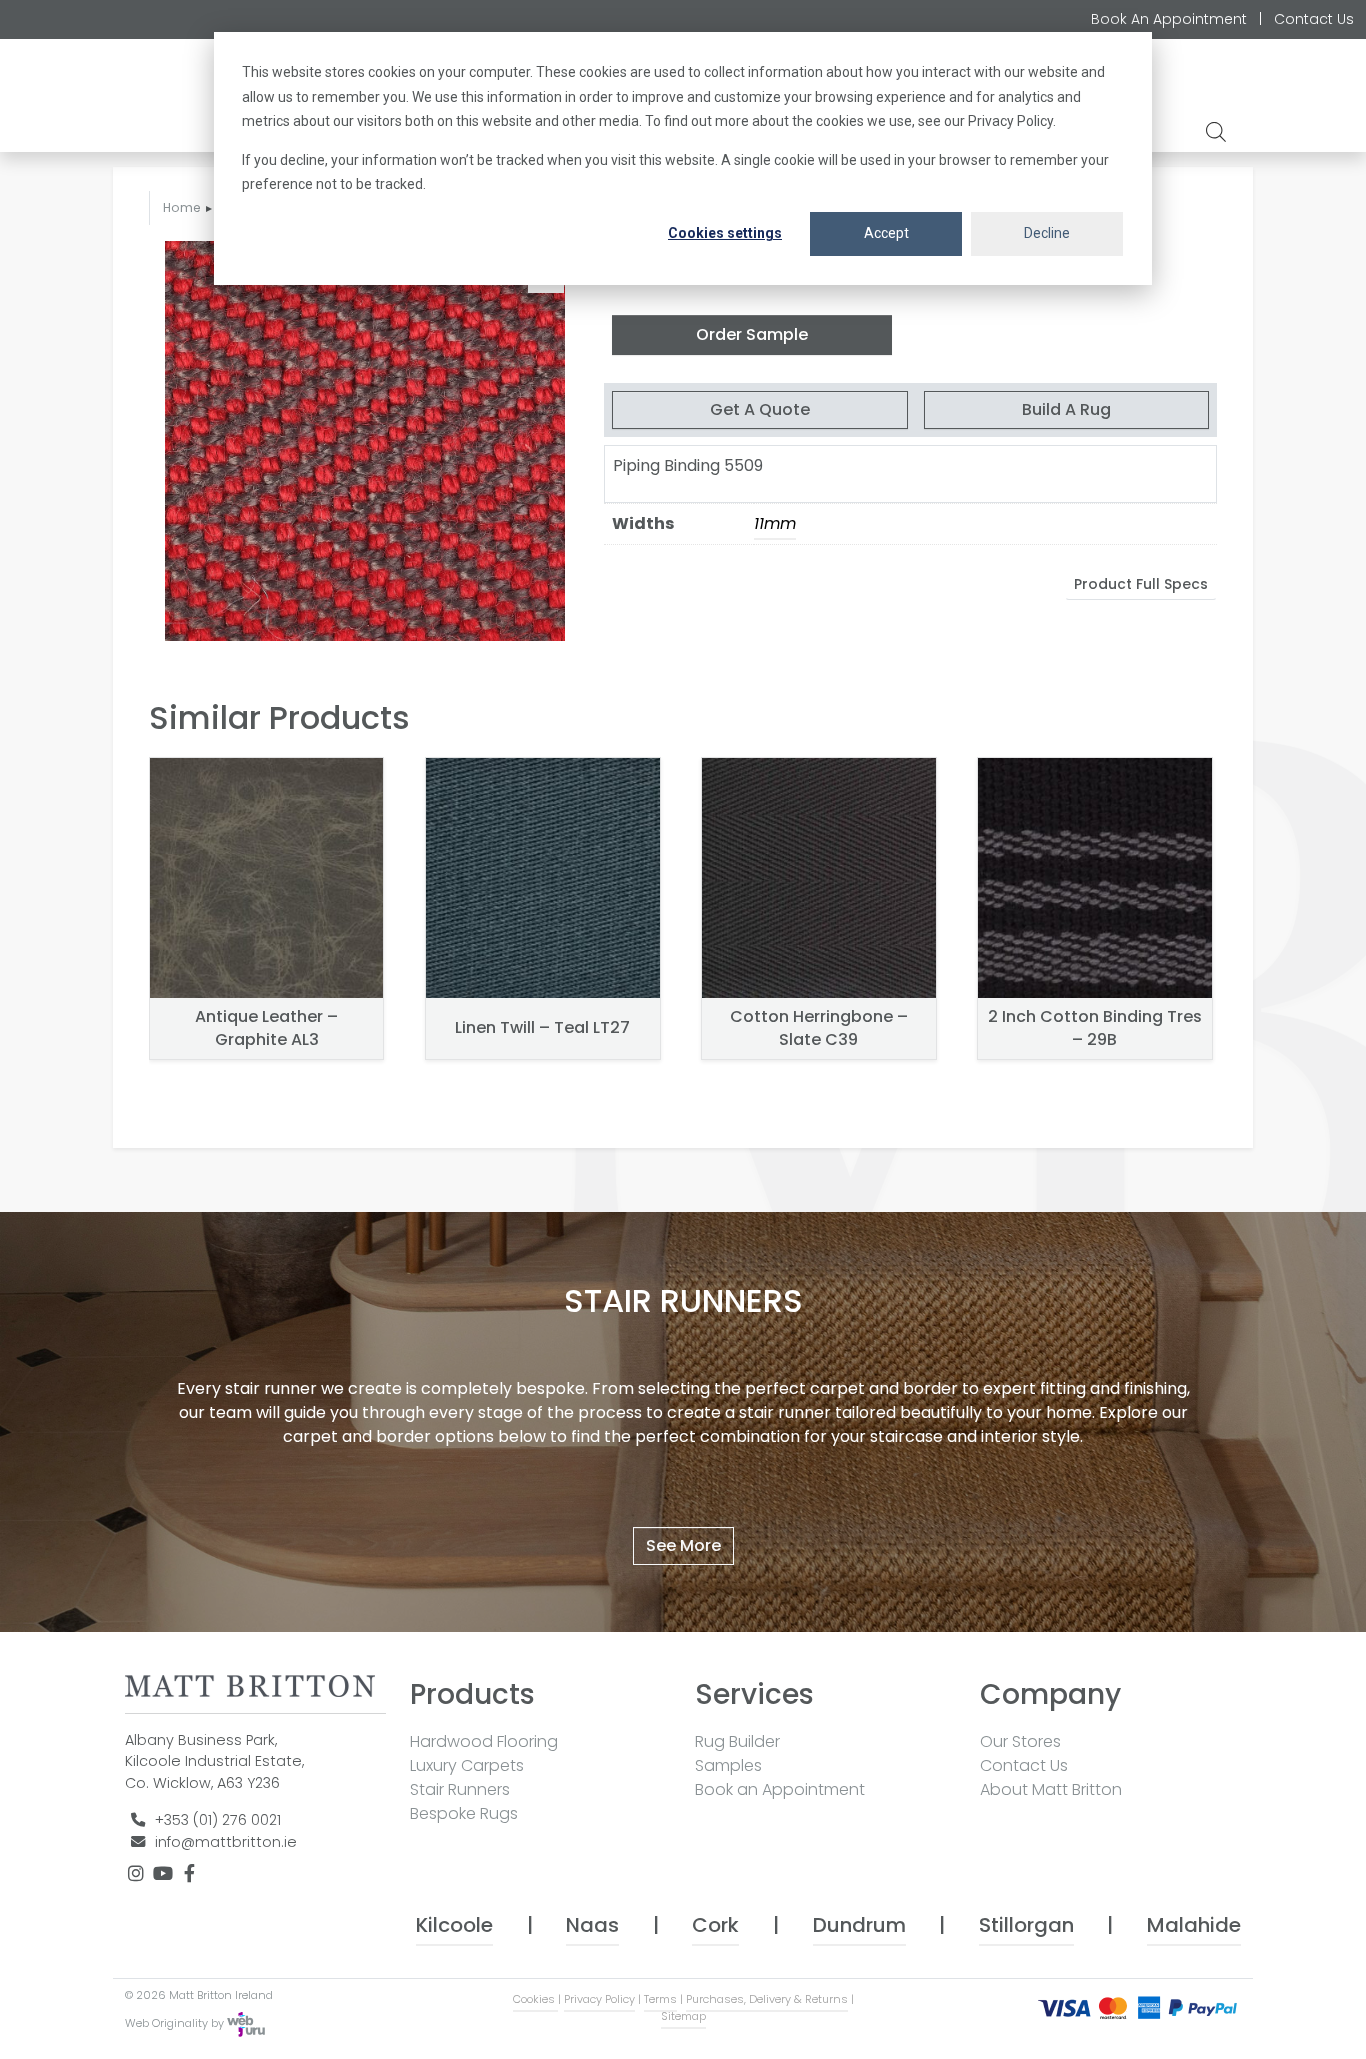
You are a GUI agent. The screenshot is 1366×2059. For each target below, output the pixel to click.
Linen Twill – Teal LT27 (542, 1028)
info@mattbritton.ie (226, 1842)
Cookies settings (725, 233)
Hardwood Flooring (484, 1741)
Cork (715, 1925)
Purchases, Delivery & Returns (767, 1999)
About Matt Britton (1051, 1789)
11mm (775, 523)
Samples (728, 1765)
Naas (592, 1925)
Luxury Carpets (467, 1765)
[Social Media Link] (138, 1874)
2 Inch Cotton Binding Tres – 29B (1095, 1028)
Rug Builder (737, 1741)
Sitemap (683, 2016)
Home (182, 207)
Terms (660, 1999)
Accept (886, 233)
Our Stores (1020, 1741)
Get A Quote (760, 409)
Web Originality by (176, 2023)
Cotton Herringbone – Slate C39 (819, 1028)
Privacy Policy (599, 1999)
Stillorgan (1026, 1925)
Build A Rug (1066, 409)
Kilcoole (454, 1925)
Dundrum (859, 1925)
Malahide (1194, 1925)
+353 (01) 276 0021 (218, 1820)
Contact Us (1314, 19)
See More (683, 1545)
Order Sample (752, 334)
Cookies (535, 1999)
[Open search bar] (1218, 130)
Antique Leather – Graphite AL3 (266, 1028)
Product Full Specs (1141, 584)
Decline (1047, 233)
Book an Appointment (780, 1789)
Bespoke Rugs (464, 1813)
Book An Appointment (1169, 19)
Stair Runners (460, 1789)
